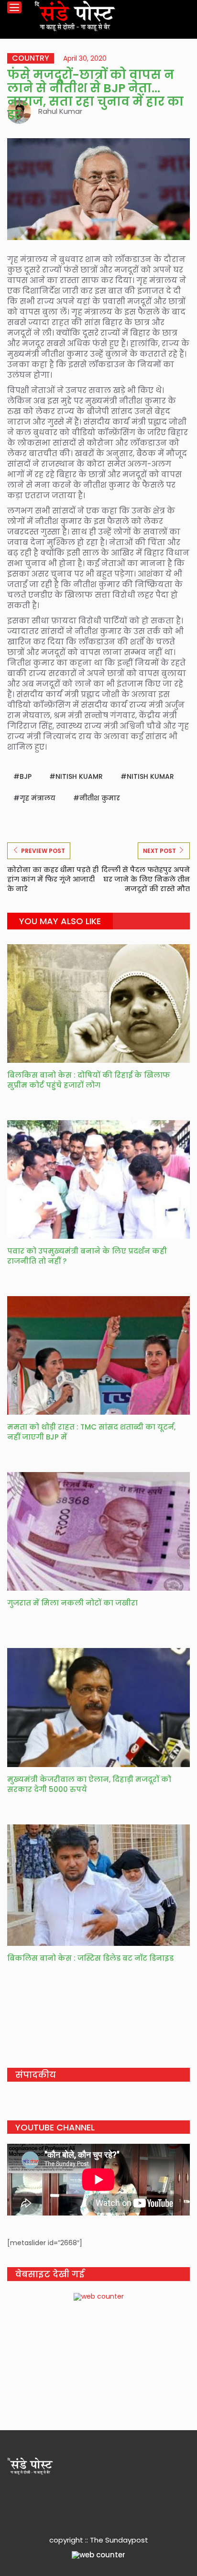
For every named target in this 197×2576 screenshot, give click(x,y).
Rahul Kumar (60, 111)
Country (31, 58)
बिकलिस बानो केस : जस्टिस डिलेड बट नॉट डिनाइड (91, 1958)
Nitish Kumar (150, 776)
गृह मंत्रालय (38, 798)
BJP (26, 776)
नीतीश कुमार (100, 798)
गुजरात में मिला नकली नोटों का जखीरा (72, 1603)
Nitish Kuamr (79, 776)
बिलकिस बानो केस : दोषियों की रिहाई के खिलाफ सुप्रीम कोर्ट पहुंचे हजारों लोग (89, 1080)
